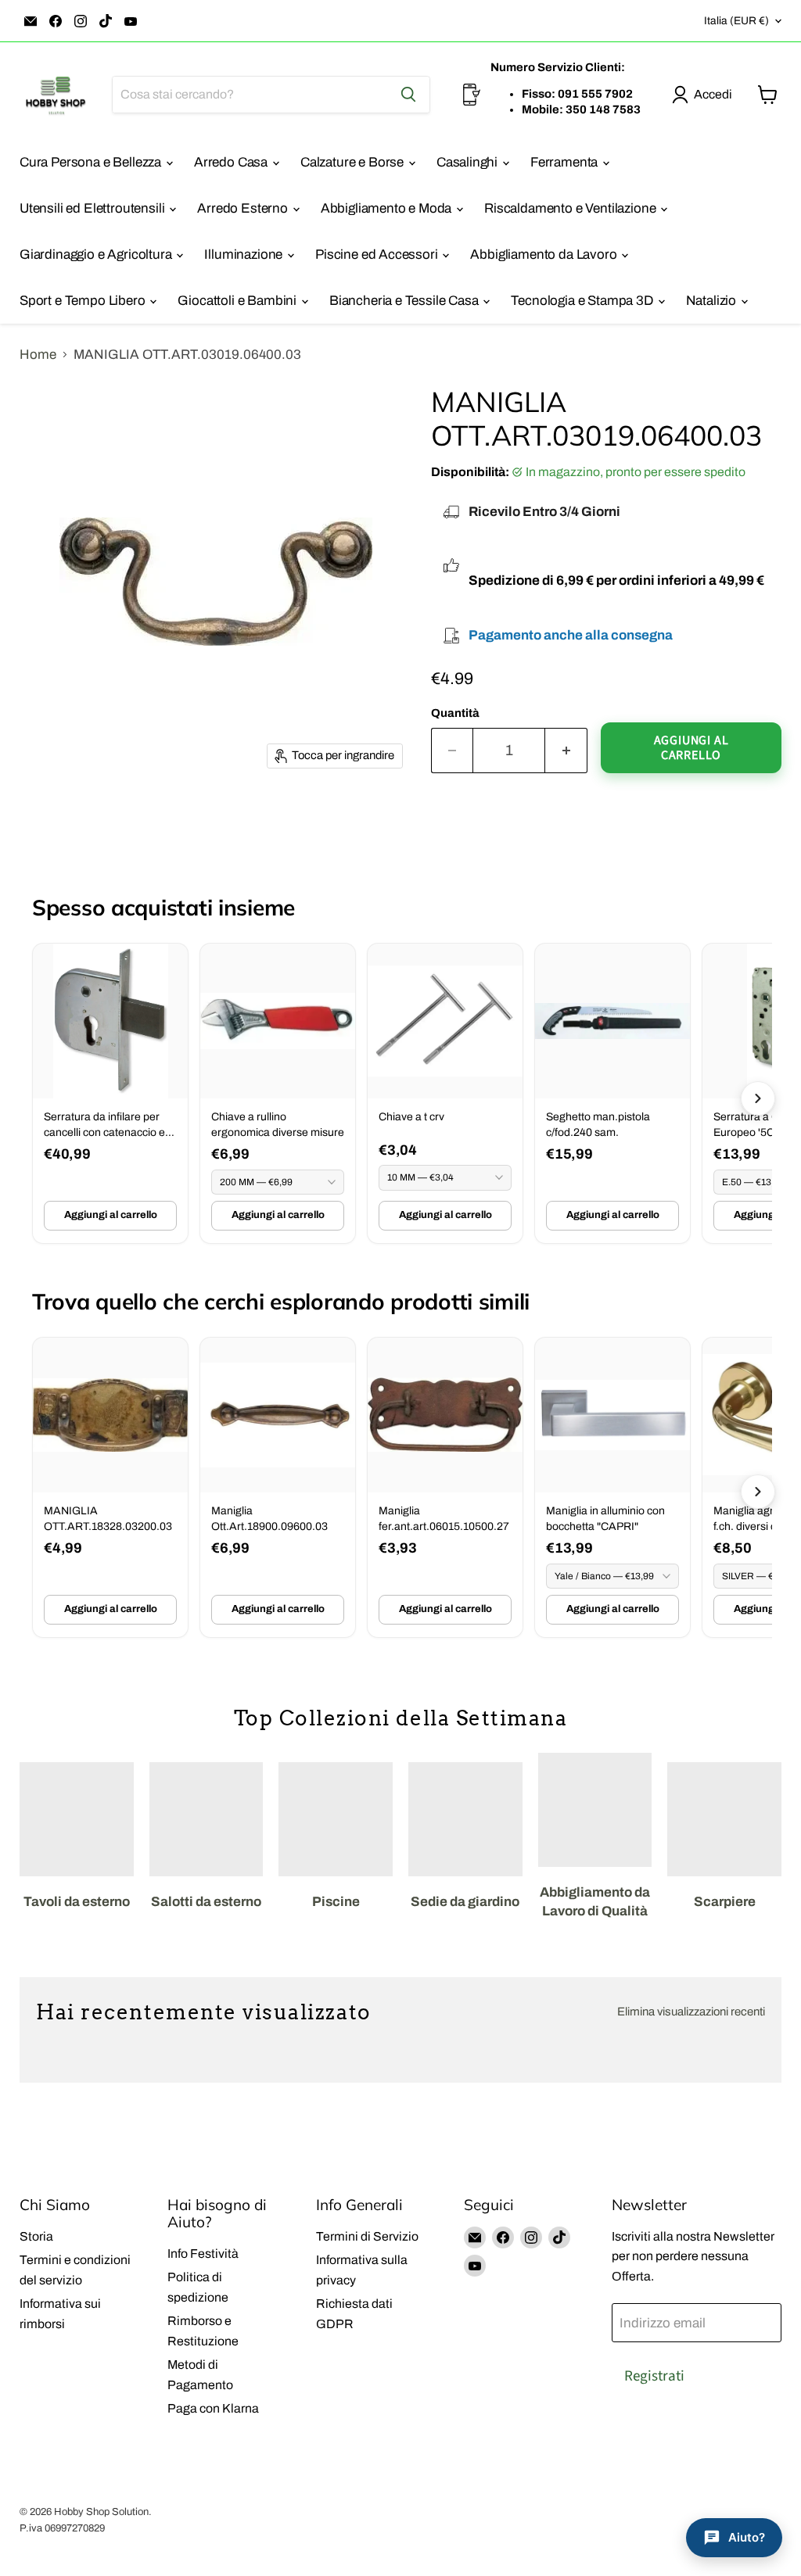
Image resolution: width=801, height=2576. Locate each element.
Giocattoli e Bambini (238, 301)
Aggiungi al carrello (111, 1215)
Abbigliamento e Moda (388, 208)
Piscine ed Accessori (378, 254)
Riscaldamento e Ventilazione (571, 208)
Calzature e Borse (354, 162)
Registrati (654, 2376)
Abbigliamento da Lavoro (545, 254)
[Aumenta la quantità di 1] (566, 751)
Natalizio (713, 301)
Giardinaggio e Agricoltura (97, 254)
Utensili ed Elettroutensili (93, 208)
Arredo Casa (232, 162)
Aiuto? (747, 2537)
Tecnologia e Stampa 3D (583, 301)
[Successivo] (758, 1098)
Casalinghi (469, 162)
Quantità (455, 713)
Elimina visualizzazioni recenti (691, 2012)
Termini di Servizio (367, 2236)
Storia (36, 2236)
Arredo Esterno (244, 208)
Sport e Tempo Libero (84, 301)
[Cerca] (408, 95)
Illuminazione (245, 254)
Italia (736, 21)
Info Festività (203, 2254)
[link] (110, 1093)
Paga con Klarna (213, 2408)
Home (38, 355)
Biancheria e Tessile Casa (406, 301)
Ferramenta (566, 162)
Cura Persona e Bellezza (92, 162)
